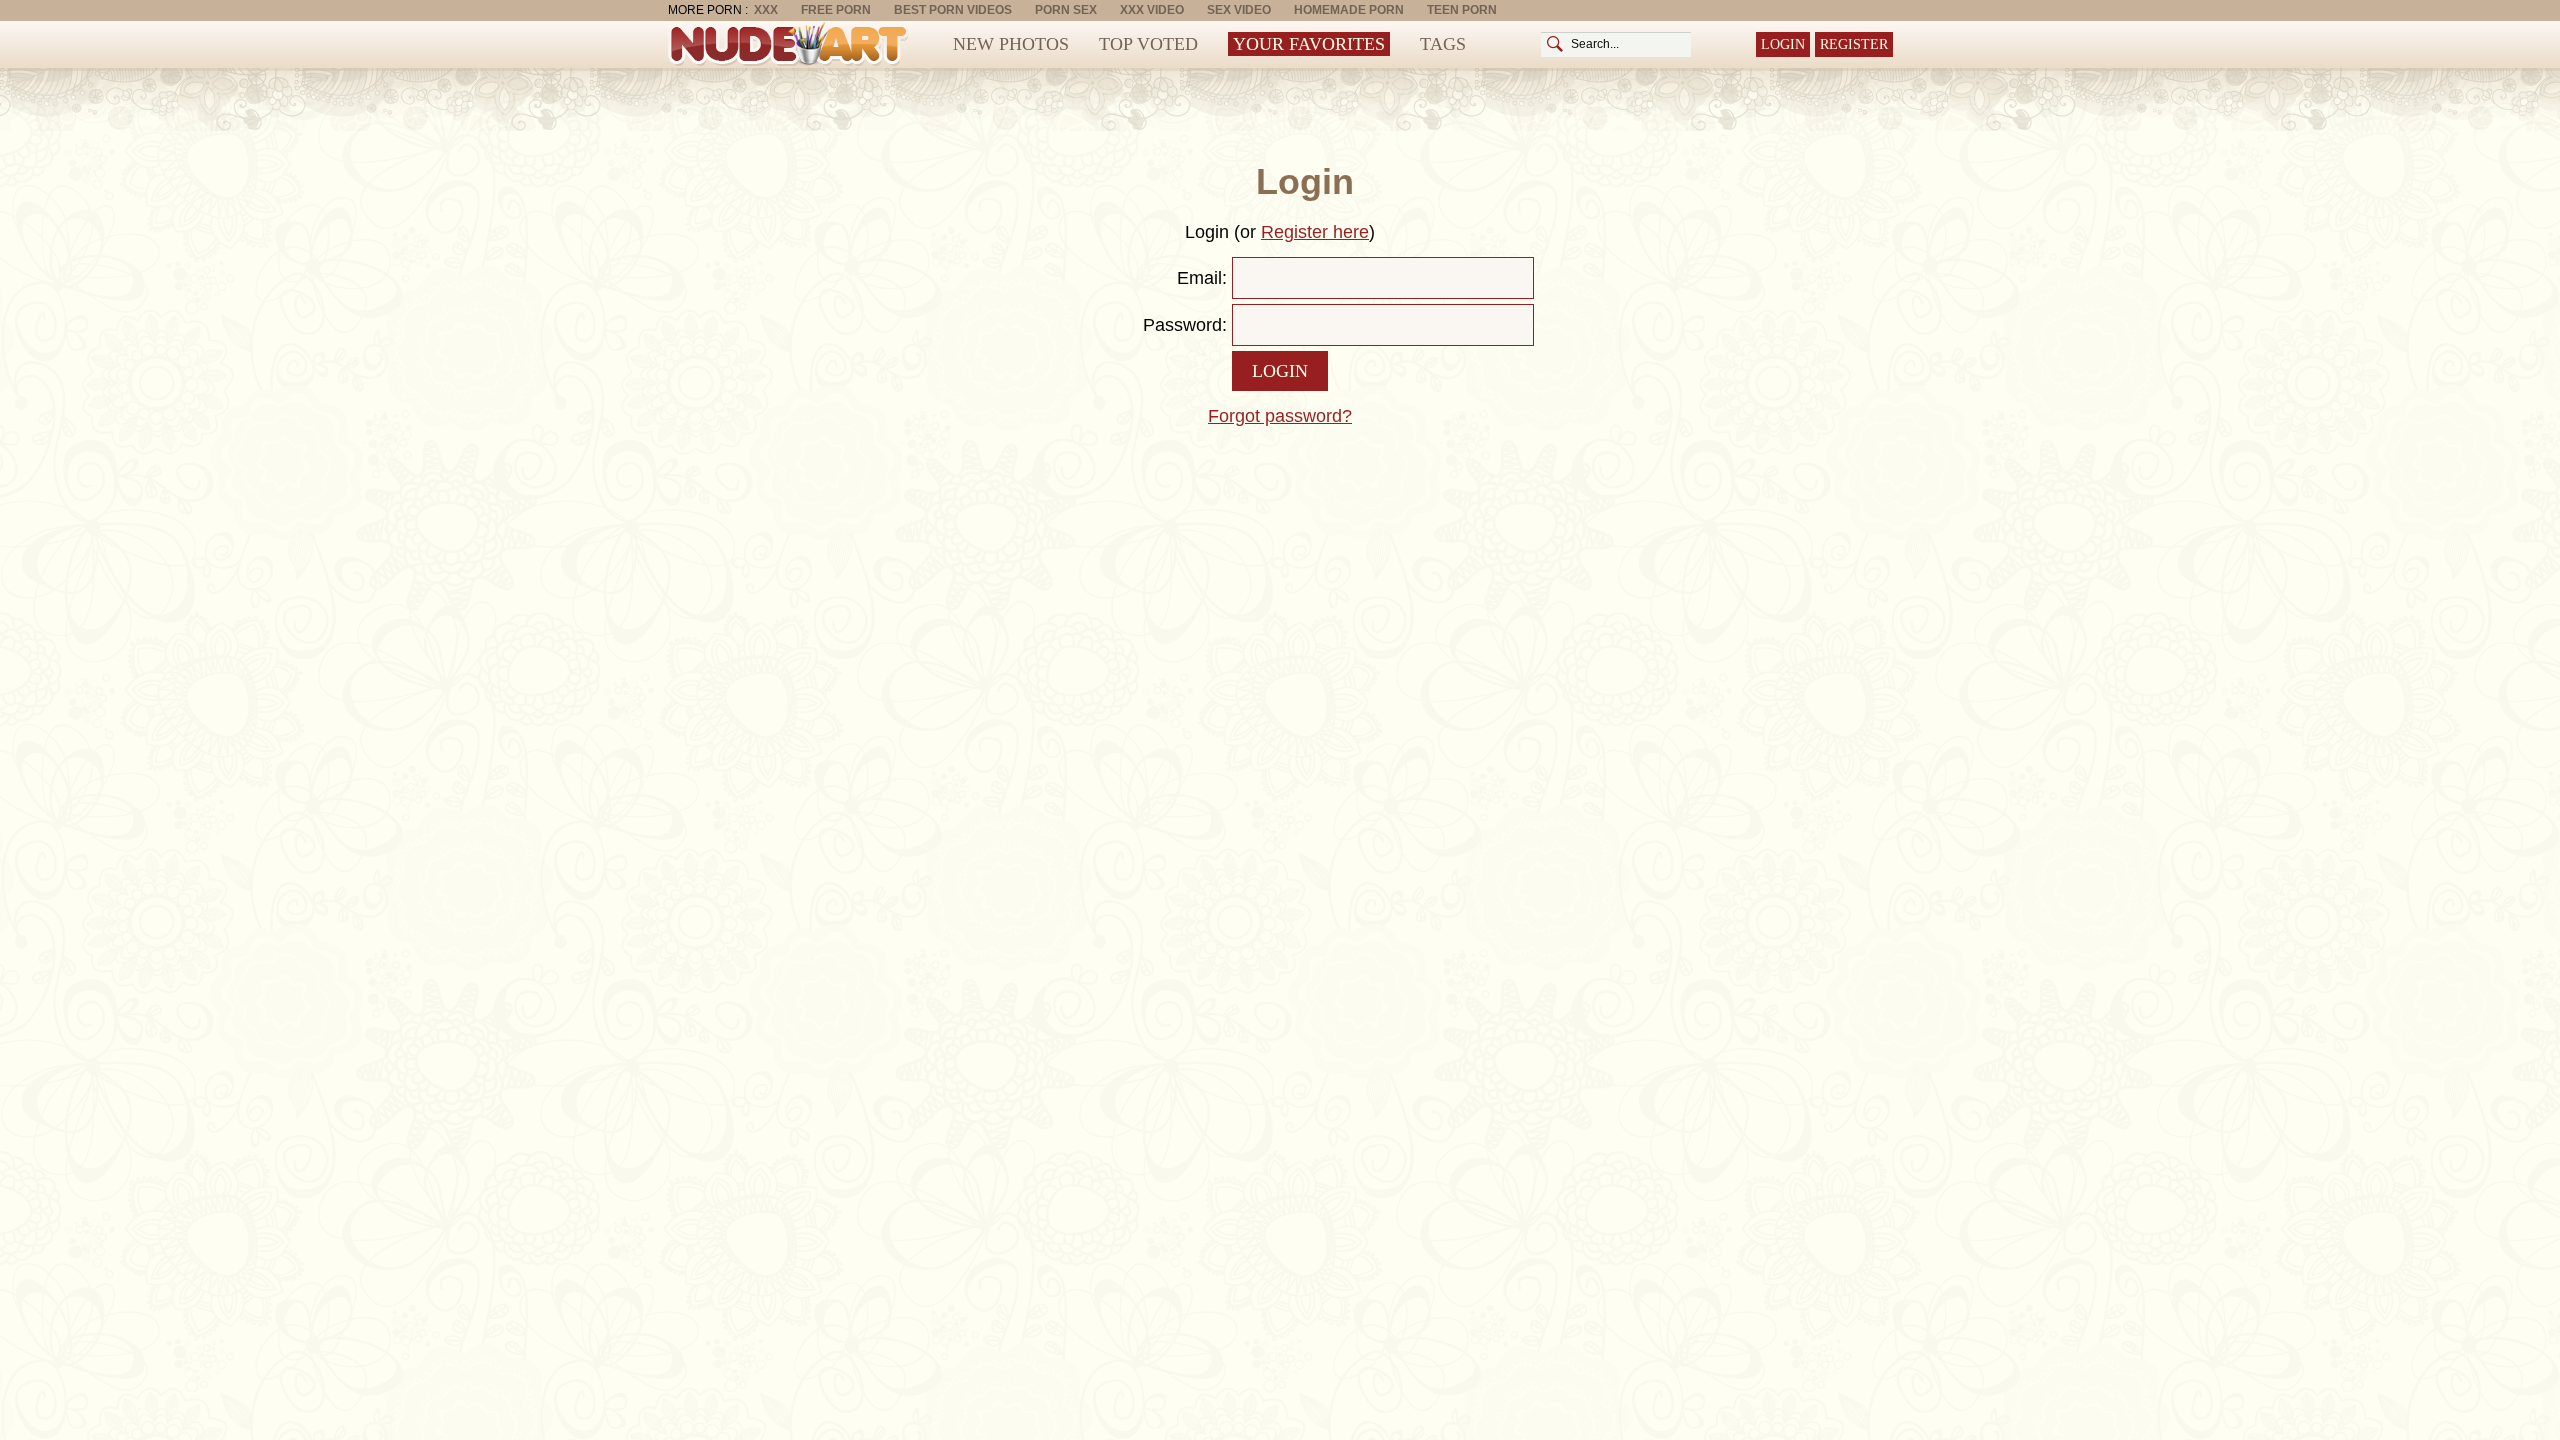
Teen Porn (1462, 10)
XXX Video (1152, 10)
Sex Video (1239, 10)
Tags (1443, 44)
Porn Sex (1066, 10)
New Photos (1011, 44)
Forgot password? (1280, 416)
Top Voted (1148, 44)
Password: (1185, 325)
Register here (1315, 232)
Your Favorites (1309, 44)
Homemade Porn (1349, 10)
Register (1854, 44)
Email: (1202, 278)
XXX (766, 10)
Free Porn (836, 10)
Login (1783, 44)
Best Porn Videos (953, 10)
